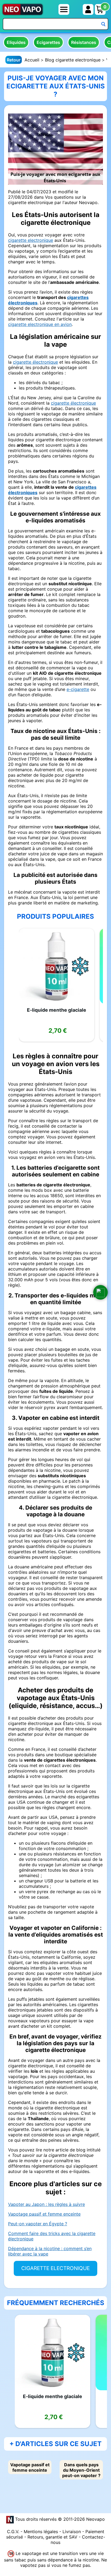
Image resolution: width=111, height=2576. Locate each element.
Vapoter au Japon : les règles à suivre (46, 2204)
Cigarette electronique (55, 2268)
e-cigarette (78, 689)
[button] (100, 1292)
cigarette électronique (35, 362)
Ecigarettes (48, 42)
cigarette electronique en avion (40, 324)
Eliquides (16, 42)
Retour (14, 60)
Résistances (84, 42)
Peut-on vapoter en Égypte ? (38, 2224)
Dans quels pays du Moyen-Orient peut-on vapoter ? (81, 2470)
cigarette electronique (31, 240)
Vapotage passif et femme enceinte (44, 2214)
